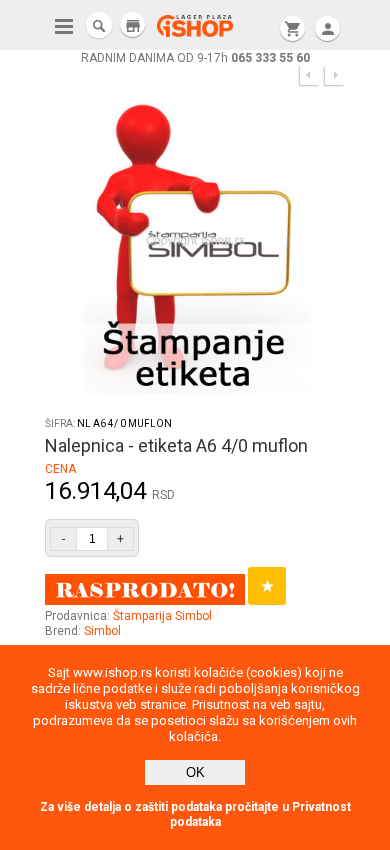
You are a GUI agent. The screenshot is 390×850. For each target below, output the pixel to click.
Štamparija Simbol (162, 616)
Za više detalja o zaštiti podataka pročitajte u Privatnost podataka (195, 814)
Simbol (102, 631)
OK (195, 772)
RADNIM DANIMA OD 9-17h (195, 58)
